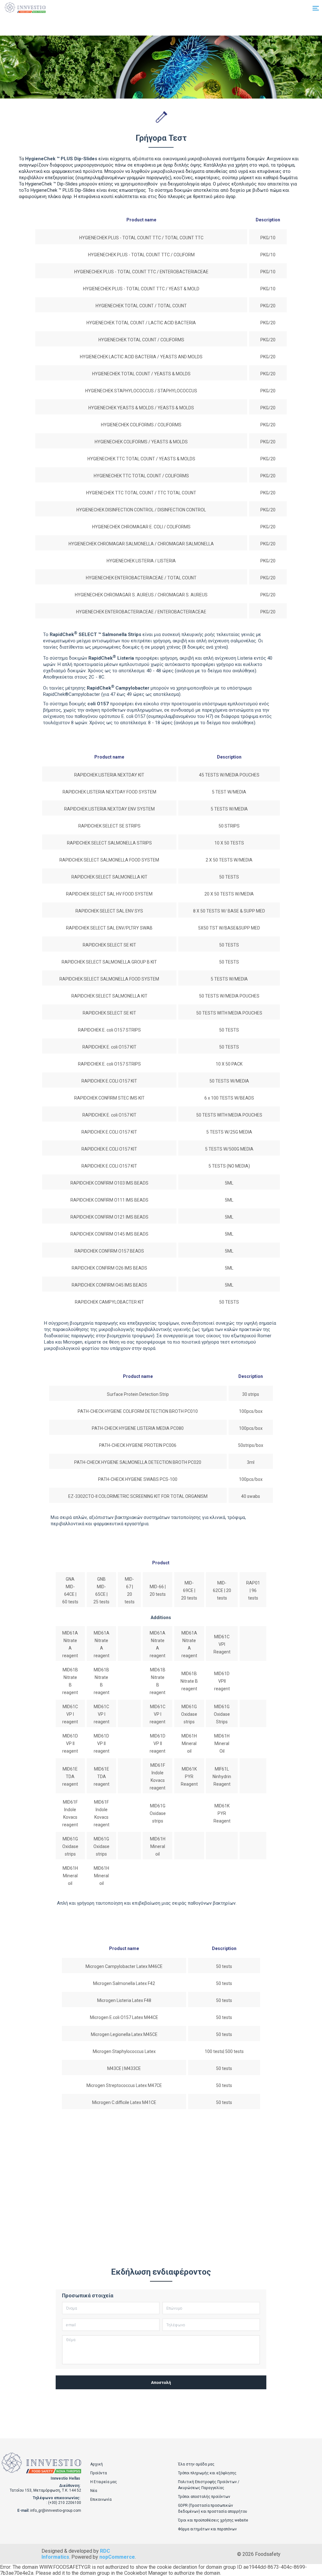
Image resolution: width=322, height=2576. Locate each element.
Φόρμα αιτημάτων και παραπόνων (207, 2529)
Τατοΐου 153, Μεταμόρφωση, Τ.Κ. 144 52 (45, 2490)
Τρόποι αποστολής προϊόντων (204, 2497)
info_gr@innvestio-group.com (56, 2511)
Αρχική (97, 2464)
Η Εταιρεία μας (104, 2482)
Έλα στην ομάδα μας (196, 2464)
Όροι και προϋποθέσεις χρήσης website (213, 2520)
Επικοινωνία (101, 2499)
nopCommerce (117, 2557)
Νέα (94, 2491)
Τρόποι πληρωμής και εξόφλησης (207, 2473)
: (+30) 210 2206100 (64, 2503)
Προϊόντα (99, 2473)
